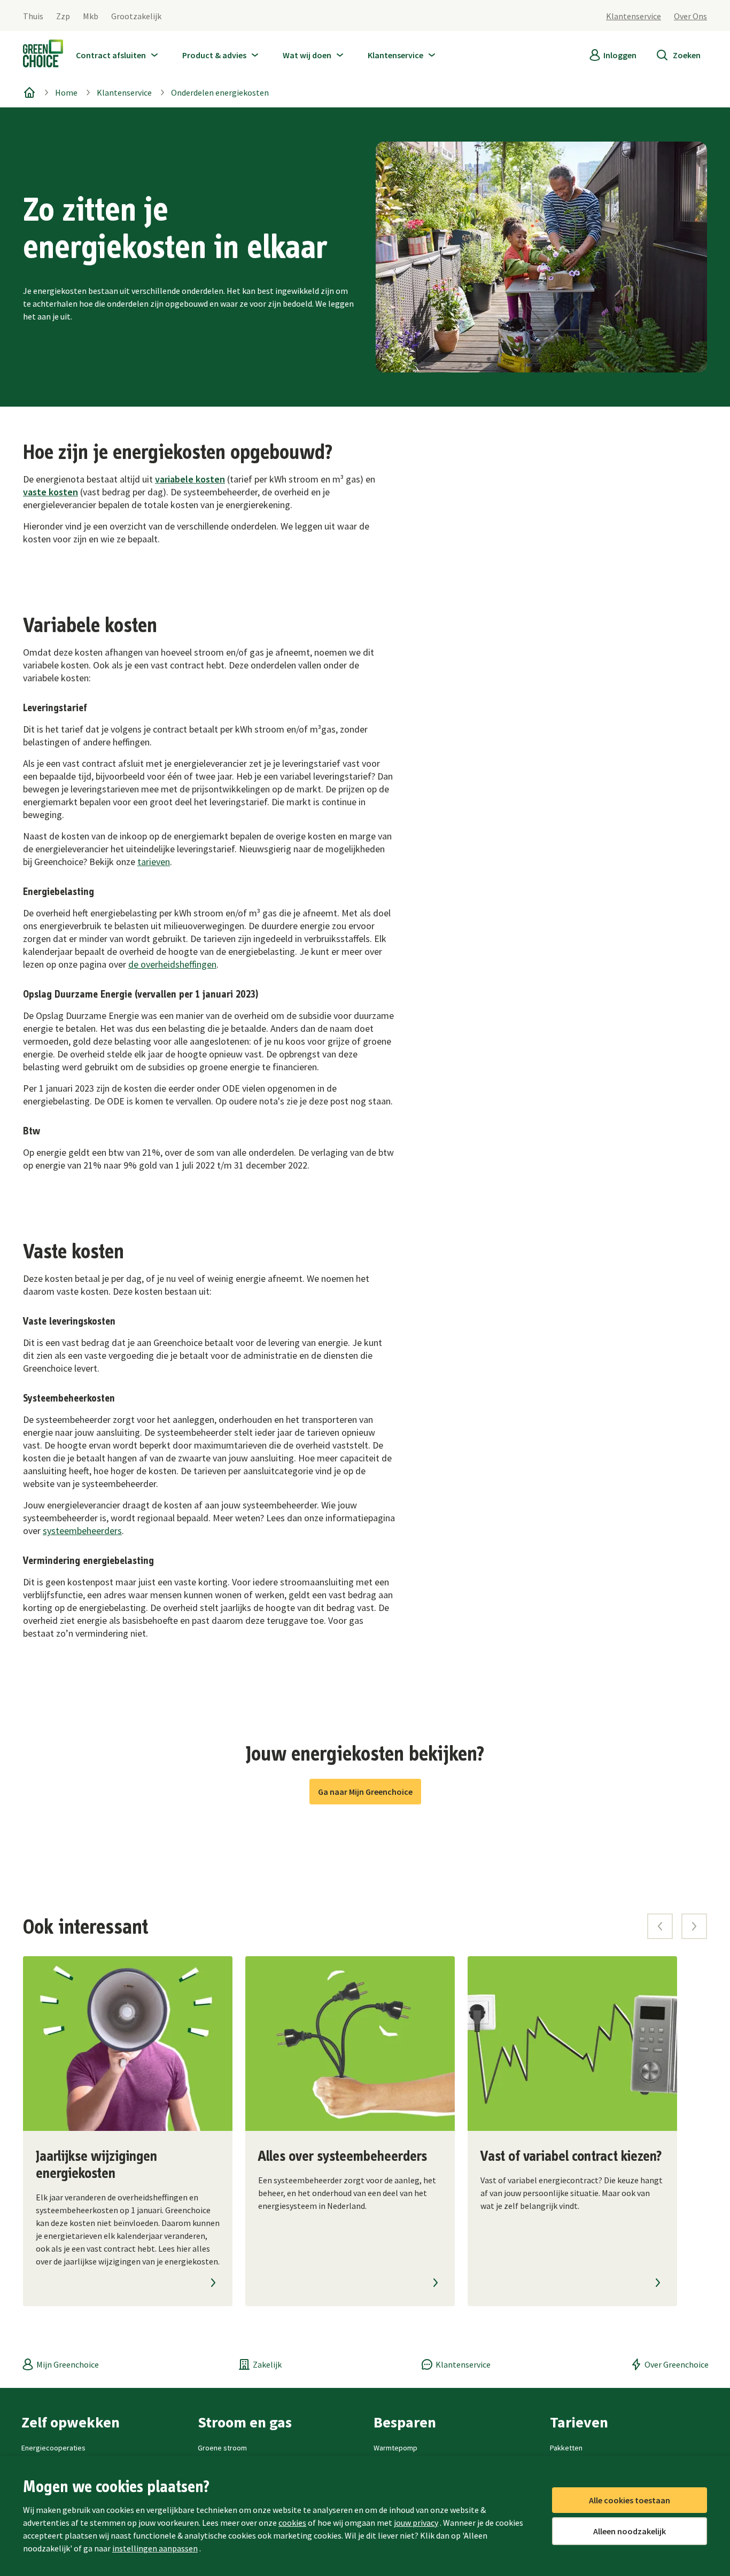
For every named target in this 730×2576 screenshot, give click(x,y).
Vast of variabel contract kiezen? (571, 2157)
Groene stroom (222, 2448)
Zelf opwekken (71, 2422)
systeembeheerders (82, 1531)
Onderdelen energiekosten (220, 92)
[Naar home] (43, 56)
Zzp (63, 16)
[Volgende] (694, 1926)
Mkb (91, 16)
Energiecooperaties (53, 2448)
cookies (292, 2523)
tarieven (154, 862)
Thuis (33, 16)
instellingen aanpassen (155, 2548)
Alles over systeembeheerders (343, 2157)
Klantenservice (634, 16)
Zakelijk (267, 2364)
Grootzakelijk (136, 16)
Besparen (405, 2422)
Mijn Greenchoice (68, 2364)
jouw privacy (416, 2523)
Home (66, 92)
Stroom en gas (245, 2422)
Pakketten (566, 2448)
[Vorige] (660, 1926)
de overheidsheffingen (172, 964)
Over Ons (690, 16)
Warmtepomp (395, 2448)
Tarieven (579, 2422)
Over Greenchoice (677, 2364)
